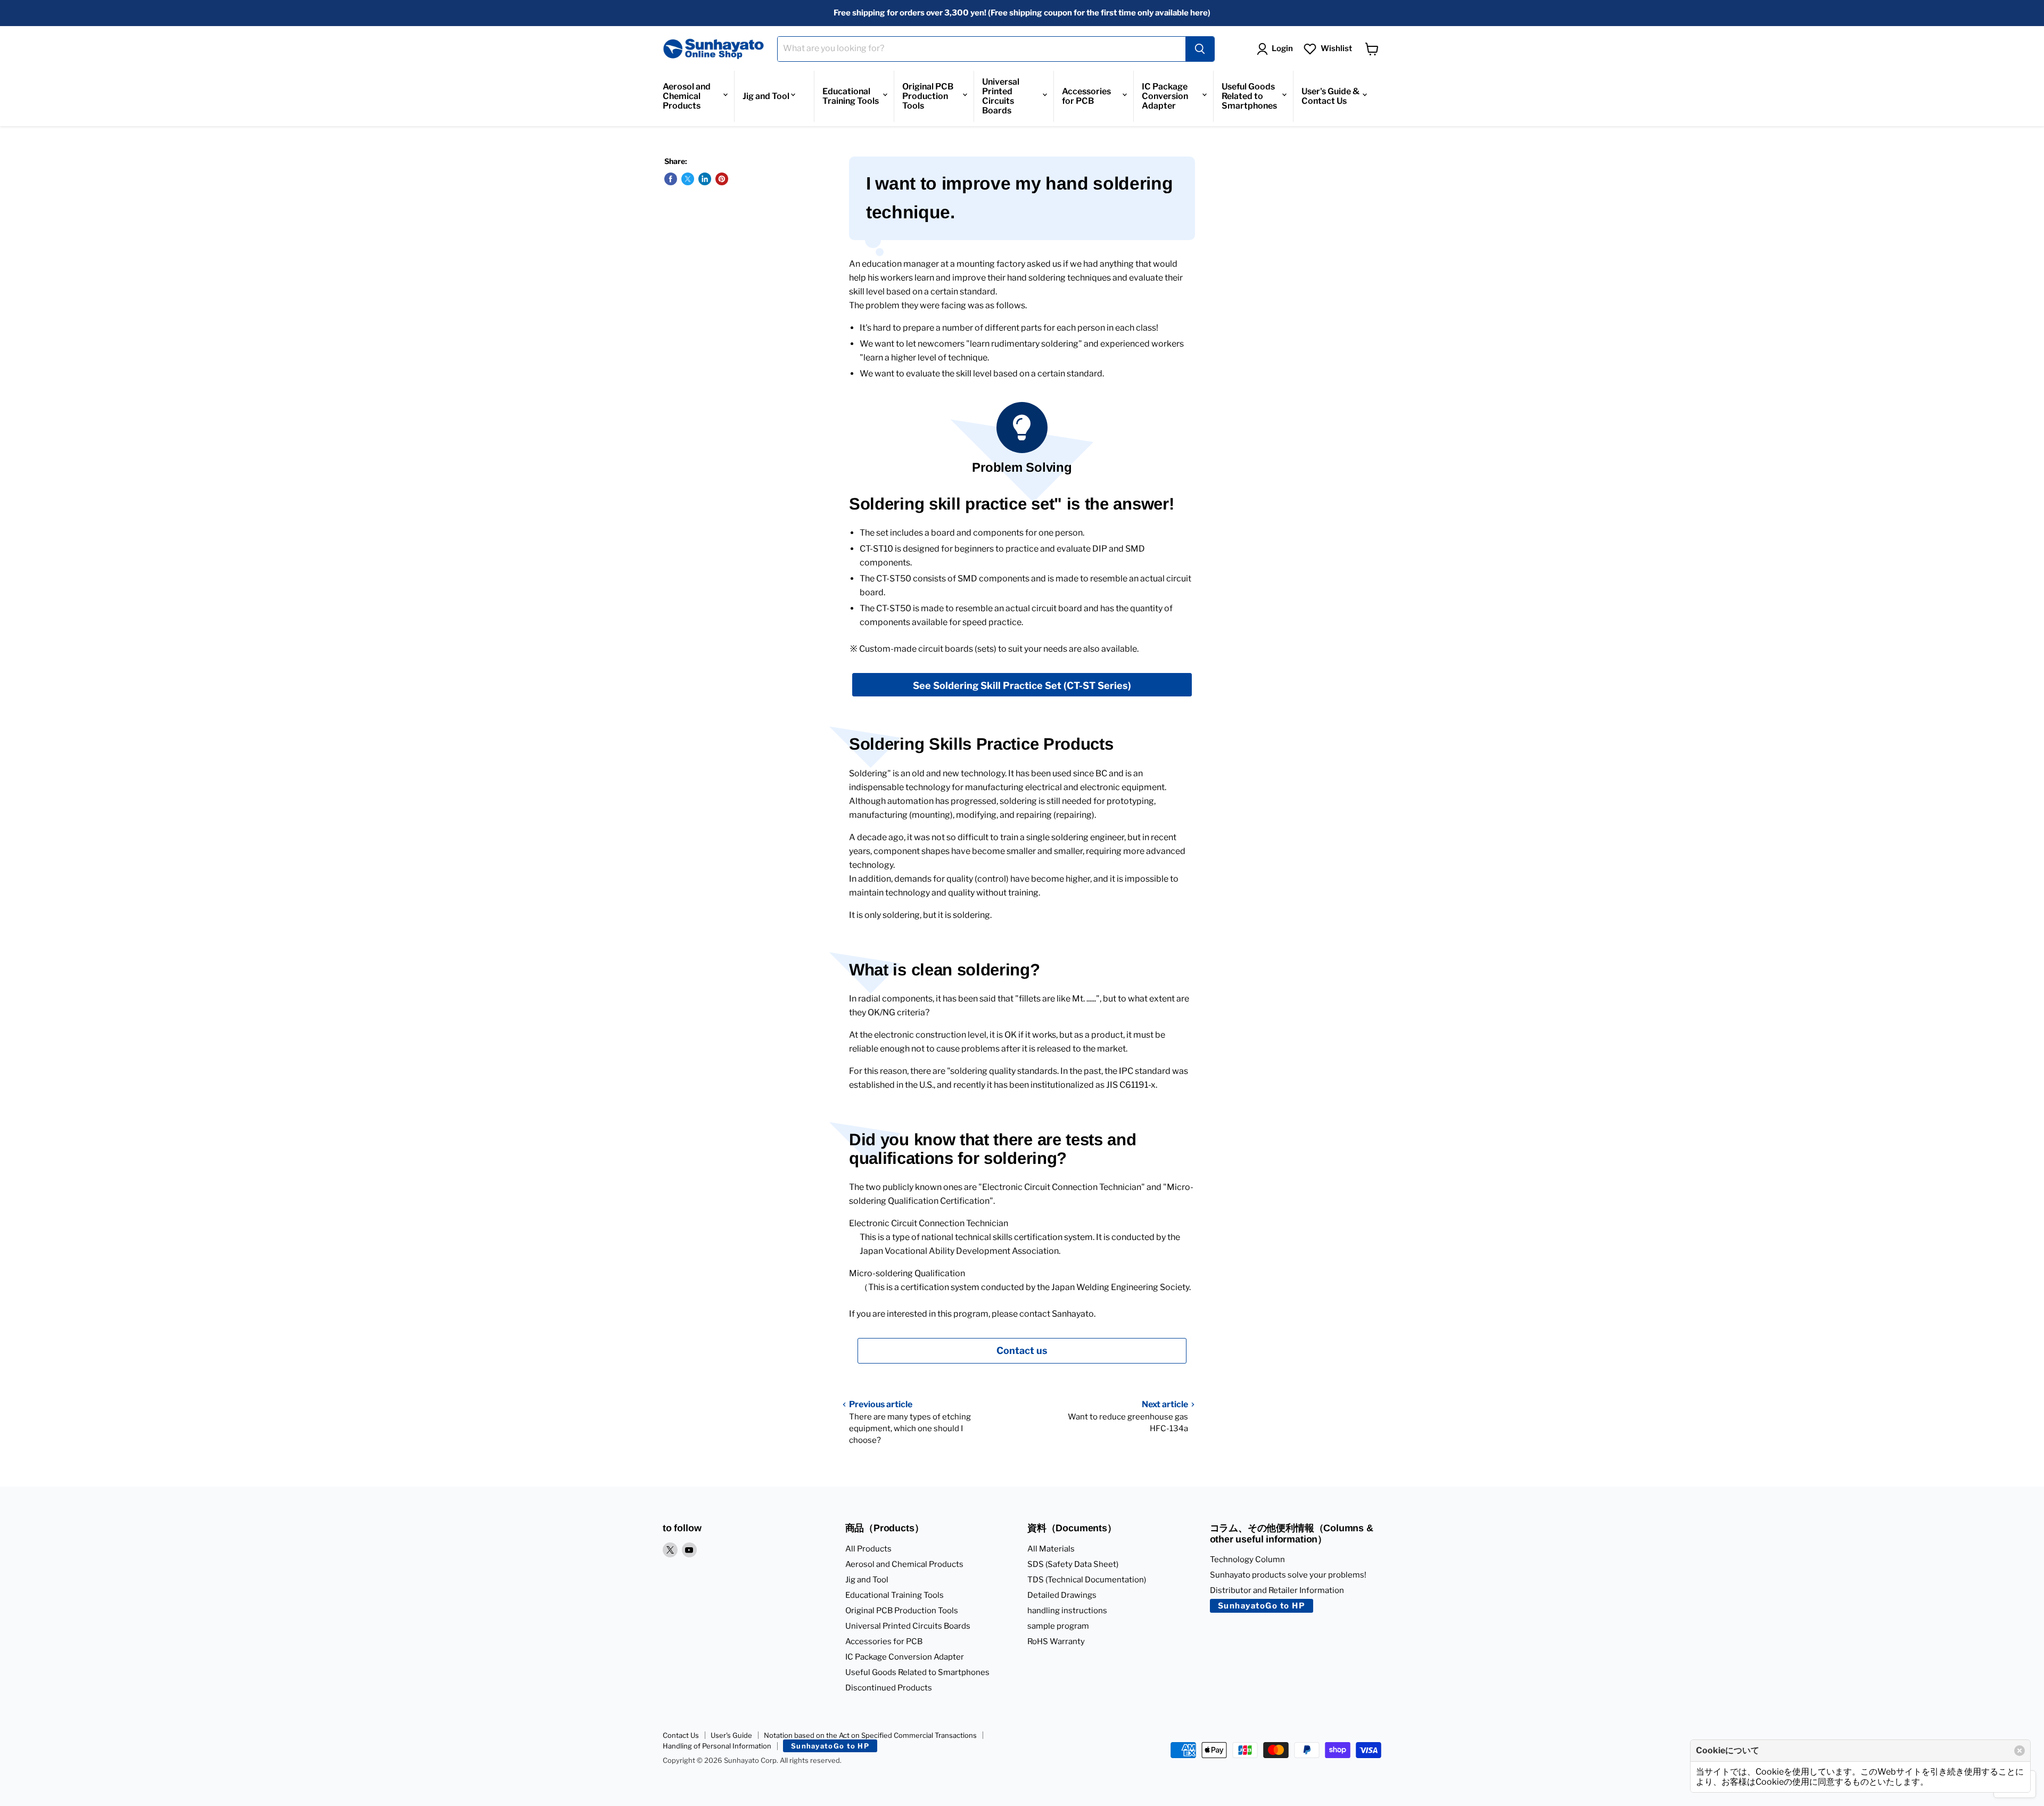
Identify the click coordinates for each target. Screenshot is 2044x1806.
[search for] (1200, 49)
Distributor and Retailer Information (1277, 1590)
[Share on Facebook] (671, 179)
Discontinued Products (889, 1688)
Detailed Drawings (1062, 1595)
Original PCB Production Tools (928, 96)
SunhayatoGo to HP (1262, 1606)
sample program (1058, 1626)
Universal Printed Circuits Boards (1001, 96)
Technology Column (1247, 1559)
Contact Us (681, 1735)
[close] (2020, 1751)
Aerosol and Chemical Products (687, 96)
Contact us (1022, 1351)
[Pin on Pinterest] (722, 179)
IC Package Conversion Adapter (1165, 96)
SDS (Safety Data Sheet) (1073, 1564)
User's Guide (731, 1735)
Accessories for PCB (1086, 96)
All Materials (1051, 1549)
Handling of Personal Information (717, 1746)
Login (1282, 48)
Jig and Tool (766, 96)
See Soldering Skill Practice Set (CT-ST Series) (1022, 686)
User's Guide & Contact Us (1330, 96)
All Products (868, 1549)
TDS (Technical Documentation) (1087, 1580)
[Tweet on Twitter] (688, 179)
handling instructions (1067, 1611)
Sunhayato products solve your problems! (1288, 1575)
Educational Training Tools (851, 96)
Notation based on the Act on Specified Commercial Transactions (870, 1735)
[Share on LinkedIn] (705, 179)
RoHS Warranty (1056, 1641)
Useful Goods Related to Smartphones (1249, 96)
